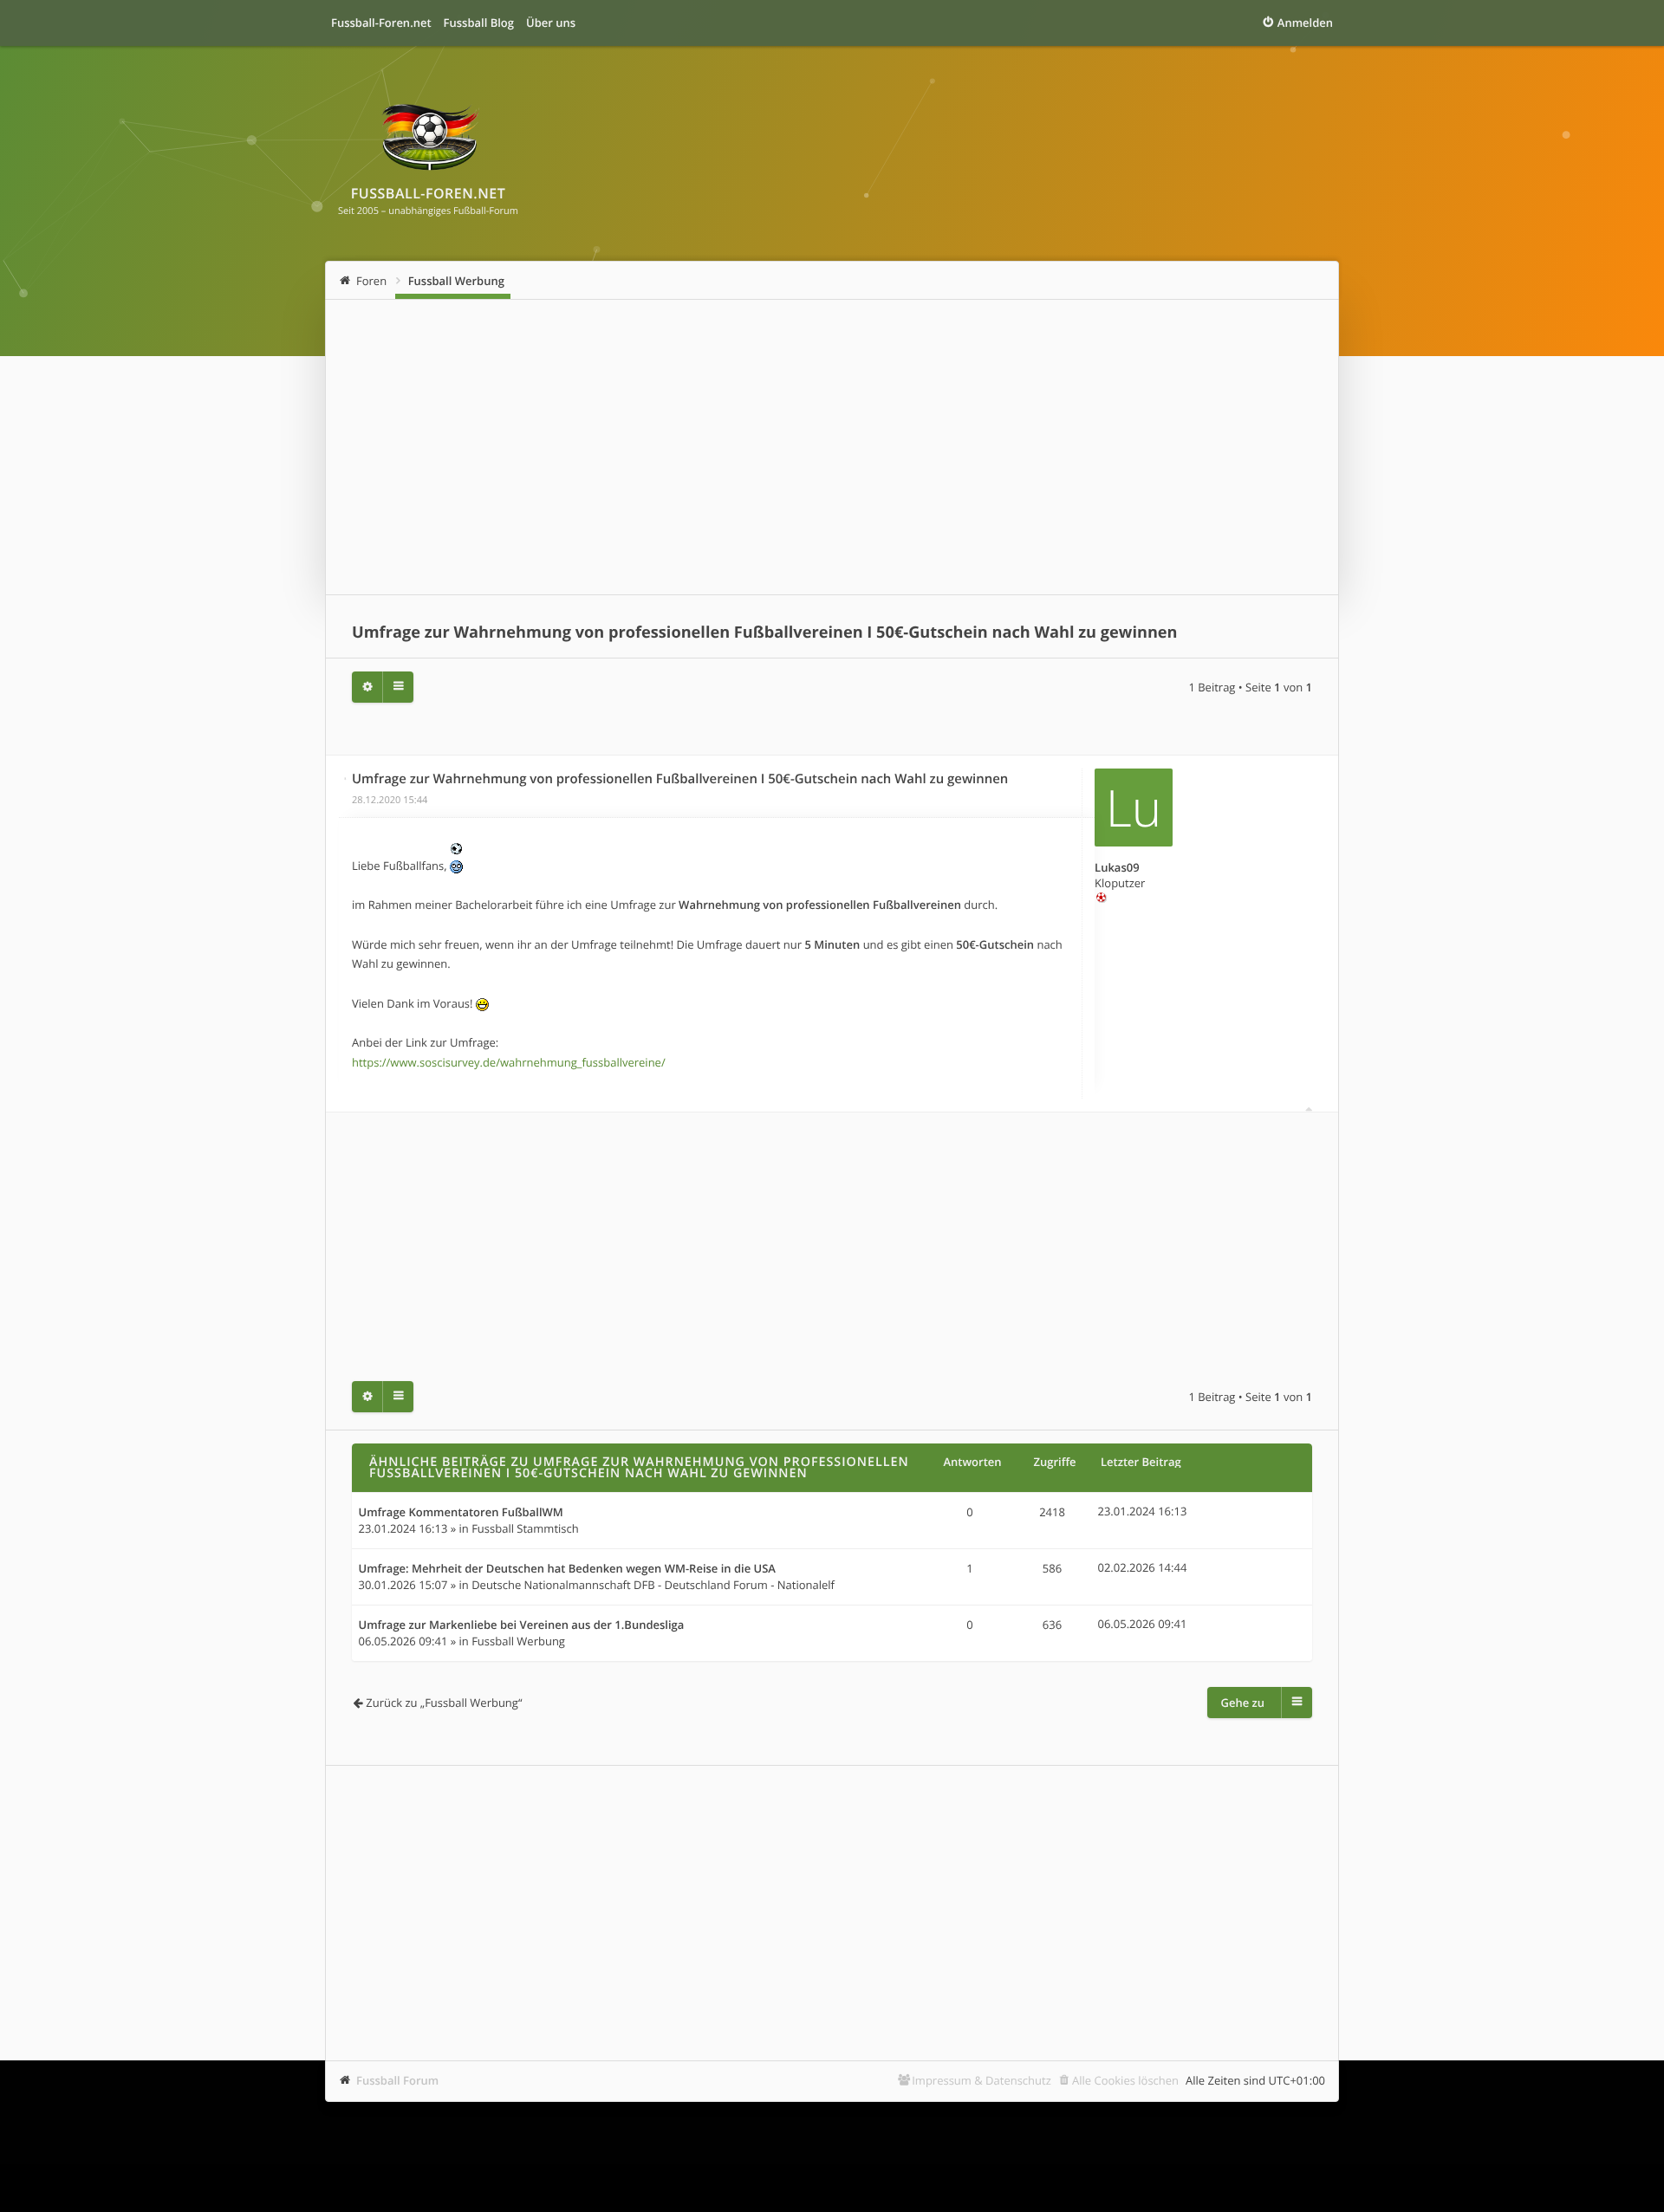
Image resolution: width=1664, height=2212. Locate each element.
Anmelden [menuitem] (1305, 23)
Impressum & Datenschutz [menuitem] (981, 2080)
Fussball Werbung (456, 281)
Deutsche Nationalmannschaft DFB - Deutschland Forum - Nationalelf (653, 1585)
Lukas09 (1117, 867)
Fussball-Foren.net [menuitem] (381, 23)
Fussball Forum (397, 2080)
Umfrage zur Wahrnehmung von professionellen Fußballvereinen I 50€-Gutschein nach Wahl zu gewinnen (765, 632)
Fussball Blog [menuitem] (479, 23)
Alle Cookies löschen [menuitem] (1125, 2080)
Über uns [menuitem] (551, 23)
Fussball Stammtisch (525, 1528)
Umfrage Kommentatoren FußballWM (461, 1513)
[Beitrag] (346, 778)
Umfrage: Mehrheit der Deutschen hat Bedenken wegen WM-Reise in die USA (567, 1569)
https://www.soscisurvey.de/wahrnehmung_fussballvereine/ (509, 1062)
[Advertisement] (832, 447)
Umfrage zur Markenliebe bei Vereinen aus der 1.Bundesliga (522, 1625)
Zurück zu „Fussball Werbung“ (444, 1703)
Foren (371, 281)
